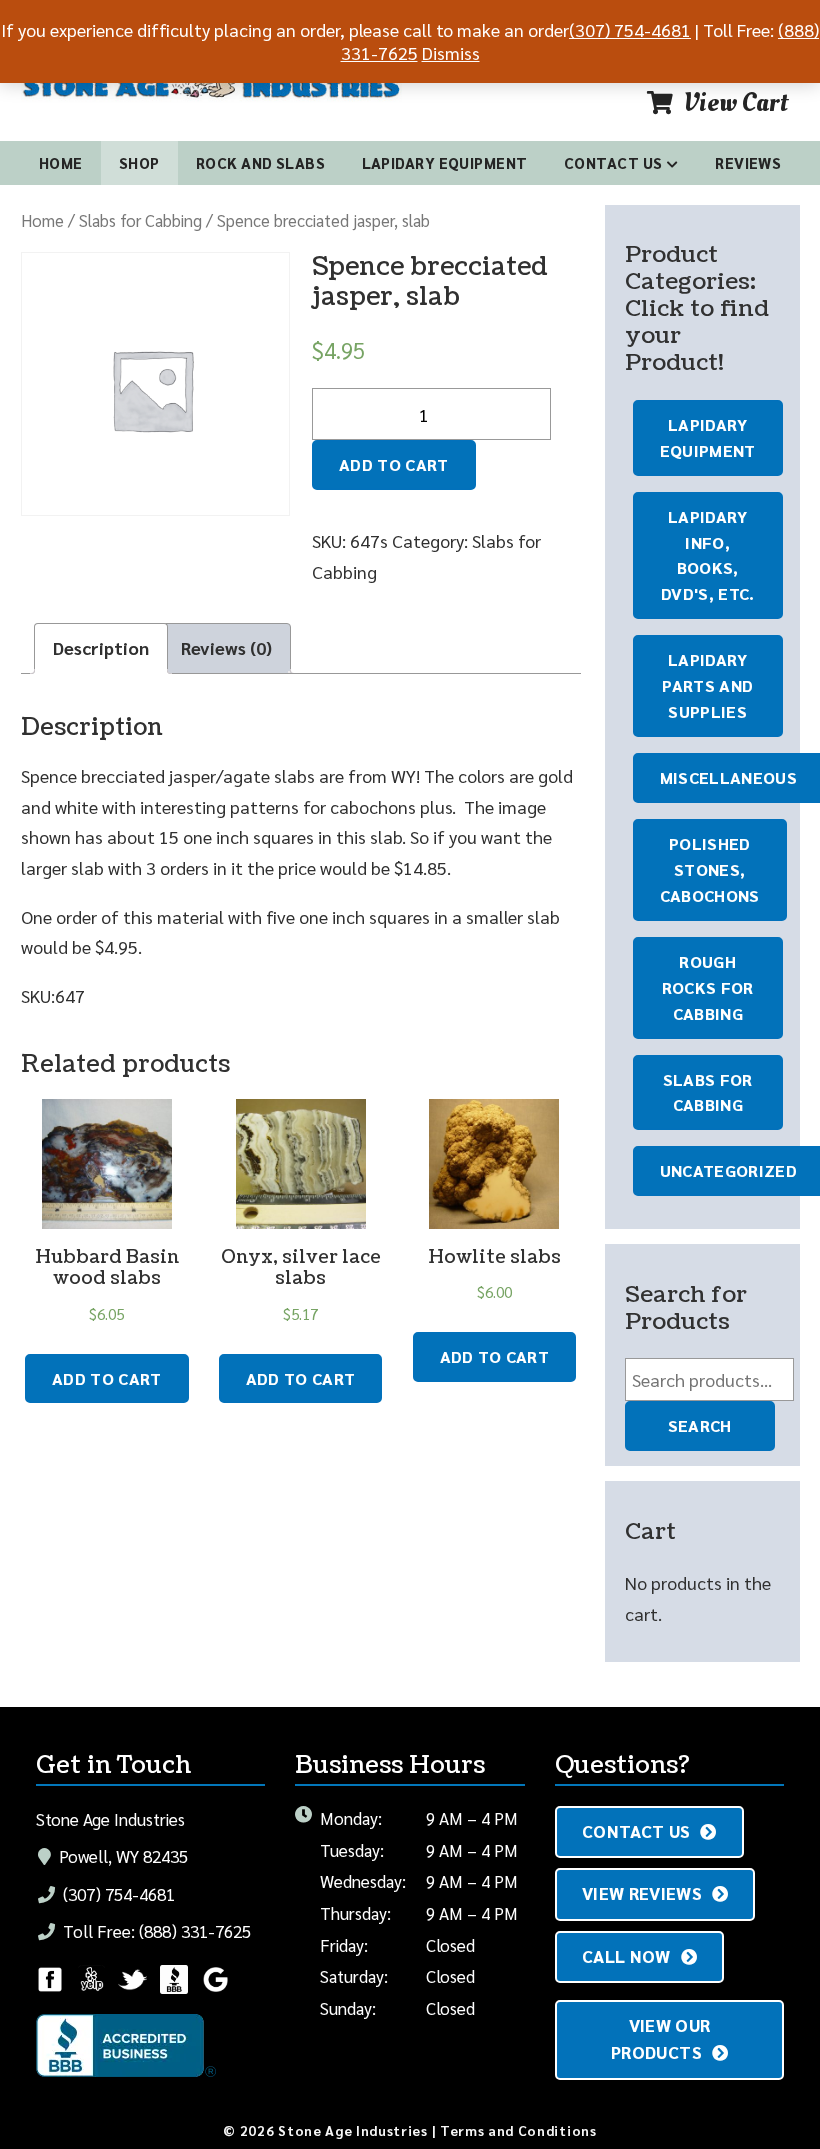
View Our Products (660, 2038)
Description (101, 647)
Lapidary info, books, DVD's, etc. (708, 555)
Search (700, 1425)
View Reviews (642, 1893)
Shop (139, 162)
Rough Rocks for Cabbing (708, 987)
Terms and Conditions (518, 2130)
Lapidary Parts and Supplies (707, 685)
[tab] (101, 648)
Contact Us (613, 162)
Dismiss (451, 52)
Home (61, 162)
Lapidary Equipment (445, 162)
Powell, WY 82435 (121, 1856)
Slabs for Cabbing (140, 220)
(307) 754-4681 (117, 1894)
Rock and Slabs (260, 162)
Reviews (748, 162)
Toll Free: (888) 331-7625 (155, 1931)
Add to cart (394, 464)
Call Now (626, 1956)
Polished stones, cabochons (710, 869)
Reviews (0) (226, 647)
